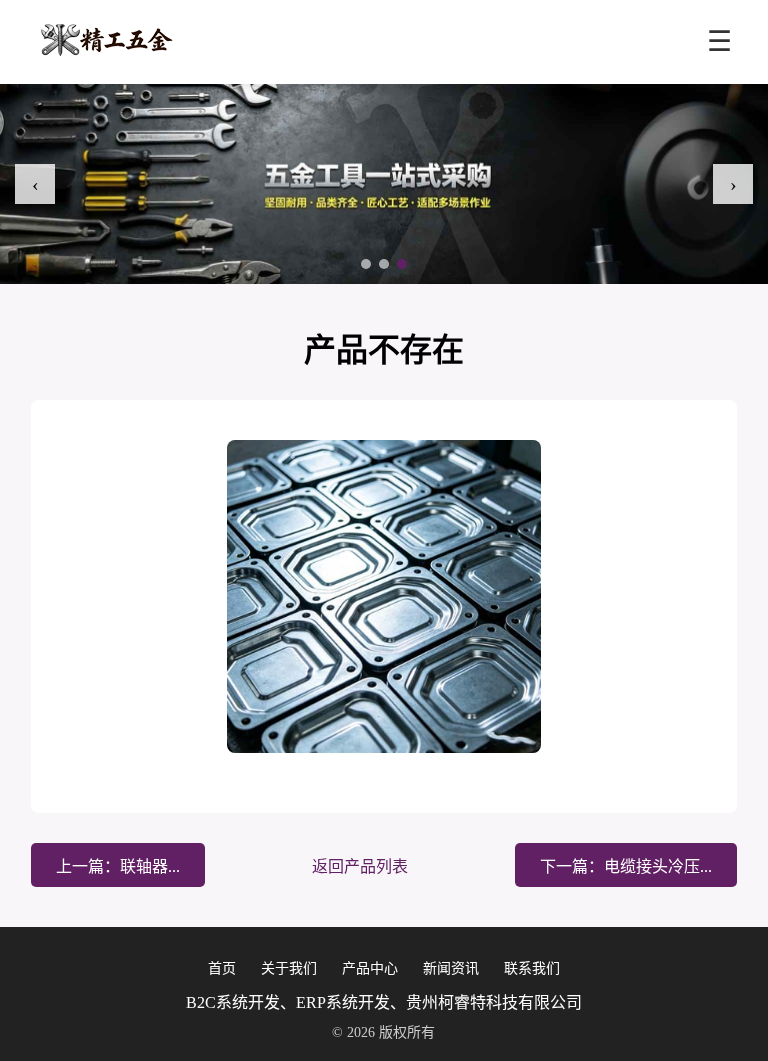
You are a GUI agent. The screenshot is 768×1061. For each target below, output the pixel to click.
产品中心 (370, 968)
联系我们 (532, 968)
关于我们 (289, 968)
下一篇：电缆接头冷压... (626, 866)
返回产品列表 (360, 866)
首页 (222, 968)
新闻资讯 (451, 968)
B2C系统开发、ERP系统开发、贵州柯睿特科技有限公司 (384, 1002)
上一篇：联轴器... (118, 866)
